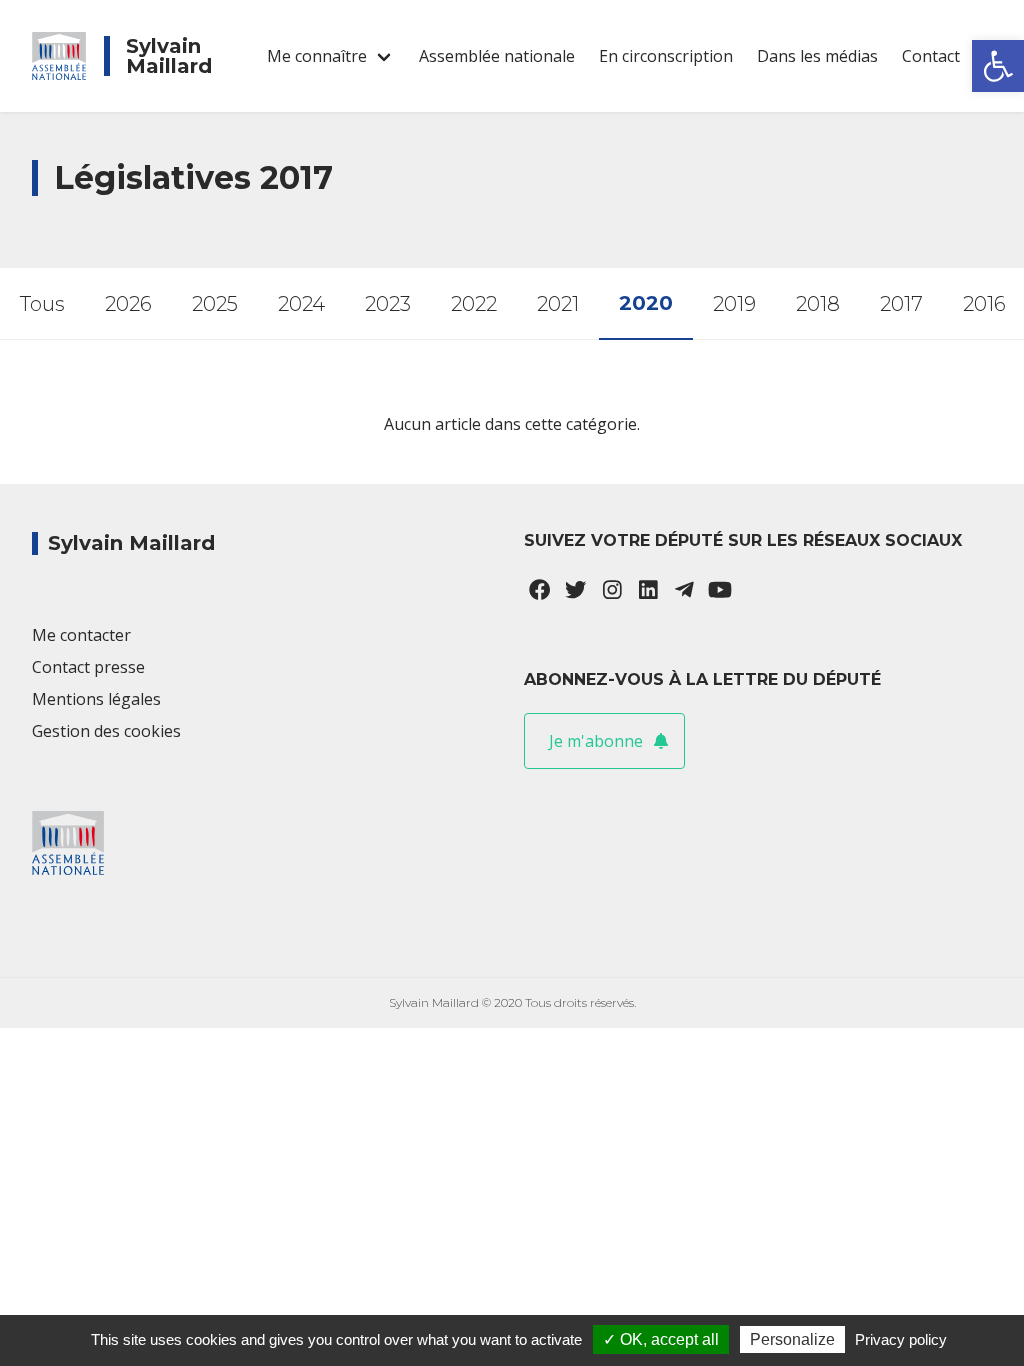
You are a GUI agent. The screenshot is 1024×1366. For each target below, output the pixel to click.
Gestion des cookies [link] (106, 731)
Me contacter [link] (81, 635)
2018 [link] (818, 304)
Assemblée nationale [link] (497, 56)
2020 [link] (646, 303)
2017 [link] (901, 304)
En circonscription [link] (666, 56)
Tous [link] (42, 304)
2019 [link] (734, 304)
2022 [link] (474, 304)
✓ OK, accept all (661, 1339)
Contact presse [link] (88, 667)
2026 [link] (128, 304)
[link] (998, 66)
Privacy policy (901, 1339)
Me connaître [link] (317, 56)
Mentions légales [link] (96, 699)
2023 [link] (388, 304)
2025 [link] (215, 304)
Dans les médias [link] (817, 56)
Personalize (792, 1339)
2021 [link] (558, 304)
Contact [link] (931, 56)
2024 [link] (301, 304)
